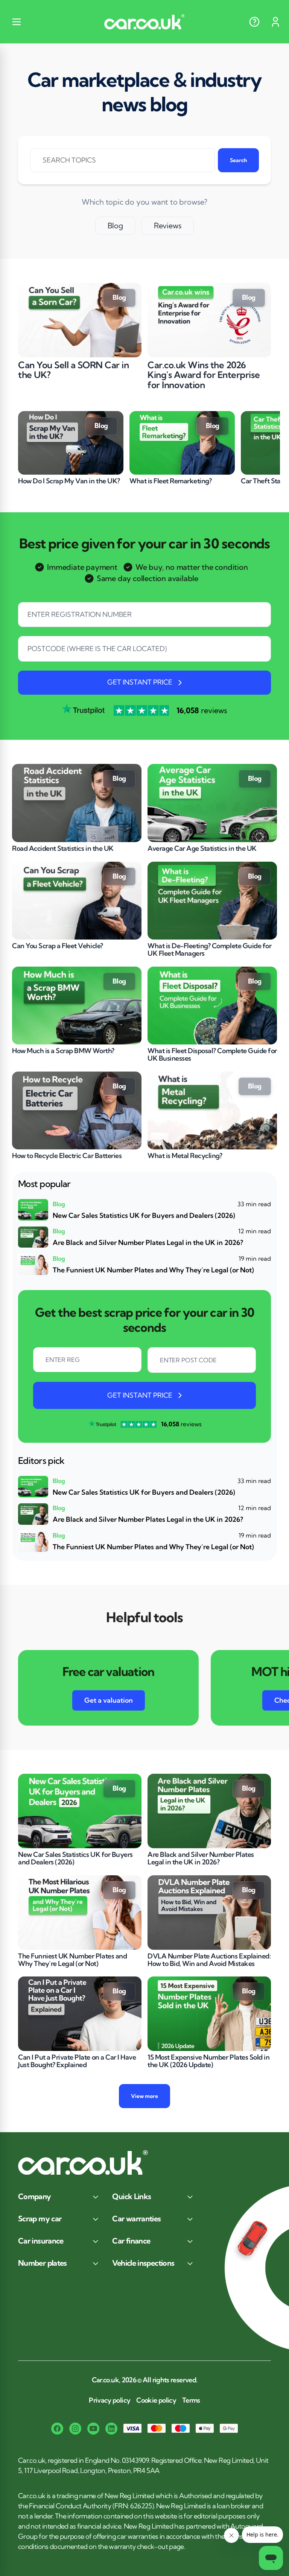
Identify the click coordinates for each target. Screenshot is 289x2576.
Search (238, 160)
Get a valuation (109, 1700)
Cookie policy (156, 2400)
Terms (191, 2400)
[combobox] (144, 653)
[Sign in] (275, 22)
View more (144, 2096)
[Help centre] (254, 22)
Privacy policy (110, 2400)
